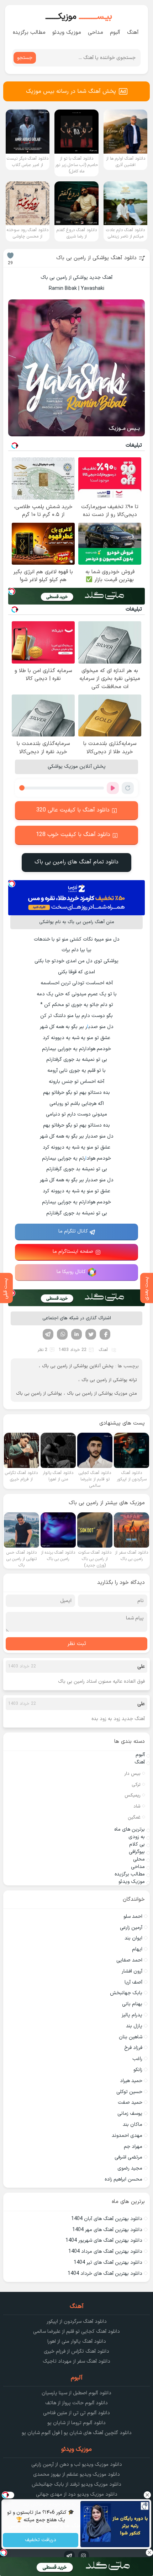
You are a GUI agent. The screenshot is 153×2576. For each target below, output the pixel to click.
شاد (137, 1806)
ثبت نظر (77, 1644)
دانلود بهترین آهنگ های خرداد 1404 (105, 2274)
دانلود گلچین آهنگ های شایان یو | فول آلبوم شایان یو (77, 2433)
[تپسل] (12, 591)
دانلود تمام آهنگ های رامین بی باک (76, 862)
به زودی (137, 1837)
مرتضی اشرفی (128, 2157)
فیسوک (105, 1334)
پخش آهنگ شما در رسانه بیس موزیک (71, 91)
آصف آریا (133, 1982)
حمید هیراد (131, 2081)
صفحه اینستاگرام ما (73, 1252)
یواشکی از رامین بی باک (39, 1394)
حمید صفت (130, 2103)
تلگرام (48, 1334)
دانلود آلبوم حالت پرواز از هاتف (76, 2403)
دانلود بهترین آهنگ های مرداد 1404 (105, 2252)
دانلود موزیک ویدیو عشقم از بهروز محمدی (76, 2474)
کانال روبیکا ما (71, 1272)
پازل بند (134, 2026)
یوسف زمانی (130, 2114)
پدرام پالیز (132, 2015)
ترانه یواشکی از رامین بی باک (109, 1380)
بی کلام (137, 1844)
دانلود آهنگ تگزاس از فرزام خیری (76, 2351)
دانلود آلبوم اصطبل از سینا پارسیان (76, 2393)
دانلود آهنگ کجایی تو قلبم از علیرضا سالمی (76, 2332)
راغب (137, 2059)
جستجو (25, 58)
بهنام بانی (132, 2004)
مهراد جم (133, 2147)
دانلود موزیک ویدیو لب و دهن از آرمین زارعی (77, 2465)
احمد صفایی (129, 1960)
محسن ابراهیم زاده (123, 2179)
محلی (139, 1859)
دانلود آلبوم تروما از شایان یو (76, 2423)
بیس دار (132, 1774)
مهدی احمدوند (127, 2136)
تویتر (91, 1334)
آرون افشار (132, 1971)
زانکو (138, 2070)
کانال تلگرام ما (73, 1231)
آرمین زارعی (131, 1928)
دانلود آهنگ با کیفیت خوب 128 (73, 835)
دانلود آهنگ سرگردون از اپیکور (77, 2322)
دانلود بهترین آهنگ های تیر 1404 (108, 2263)
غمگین (134, 1817)
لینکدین (76, 1334)
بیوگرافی (137, 1852)
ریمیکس (133, 1795)
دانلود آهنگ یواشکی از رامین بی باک (96, 258)
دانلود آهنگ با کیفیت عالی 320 (73, 810)
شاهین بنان (131, 2037)
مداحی (96, 33)
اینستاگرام (84, 2556)
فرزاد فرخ (133, 2048)
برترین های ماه (130, 1829)
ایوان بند (133, 1938)
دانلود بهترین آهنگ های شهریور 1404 (104, 2240)
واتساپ (62, 1334)
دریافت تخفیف (41, 2540)
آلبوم (115, 33)
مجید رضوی (130, 2168)
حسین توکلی (129, 2092)
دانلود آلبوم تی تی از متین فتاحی (76, 2413)
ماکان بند (133, 2125)
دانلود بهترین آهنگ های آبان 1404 (107, 2219)
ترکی (136, 1785)
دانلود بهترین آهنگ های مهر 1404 (107, 2230)
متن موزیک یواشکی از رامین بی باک (102, 1394)
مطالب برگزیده (29, 33)
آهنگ (133, 33)
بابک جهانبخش (126, 1993)
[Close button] (148, 2495)
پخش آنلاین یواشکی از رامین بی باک (78, 1366)
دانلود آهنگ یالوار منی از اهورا (77, 2341)
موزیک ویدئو (67, 33)
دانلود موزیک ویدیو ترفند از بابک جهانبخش (76, 2484)
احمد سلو (133, 1917)
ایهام (137, 1949)
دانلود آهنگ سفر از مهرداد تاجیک (76, 2361)
